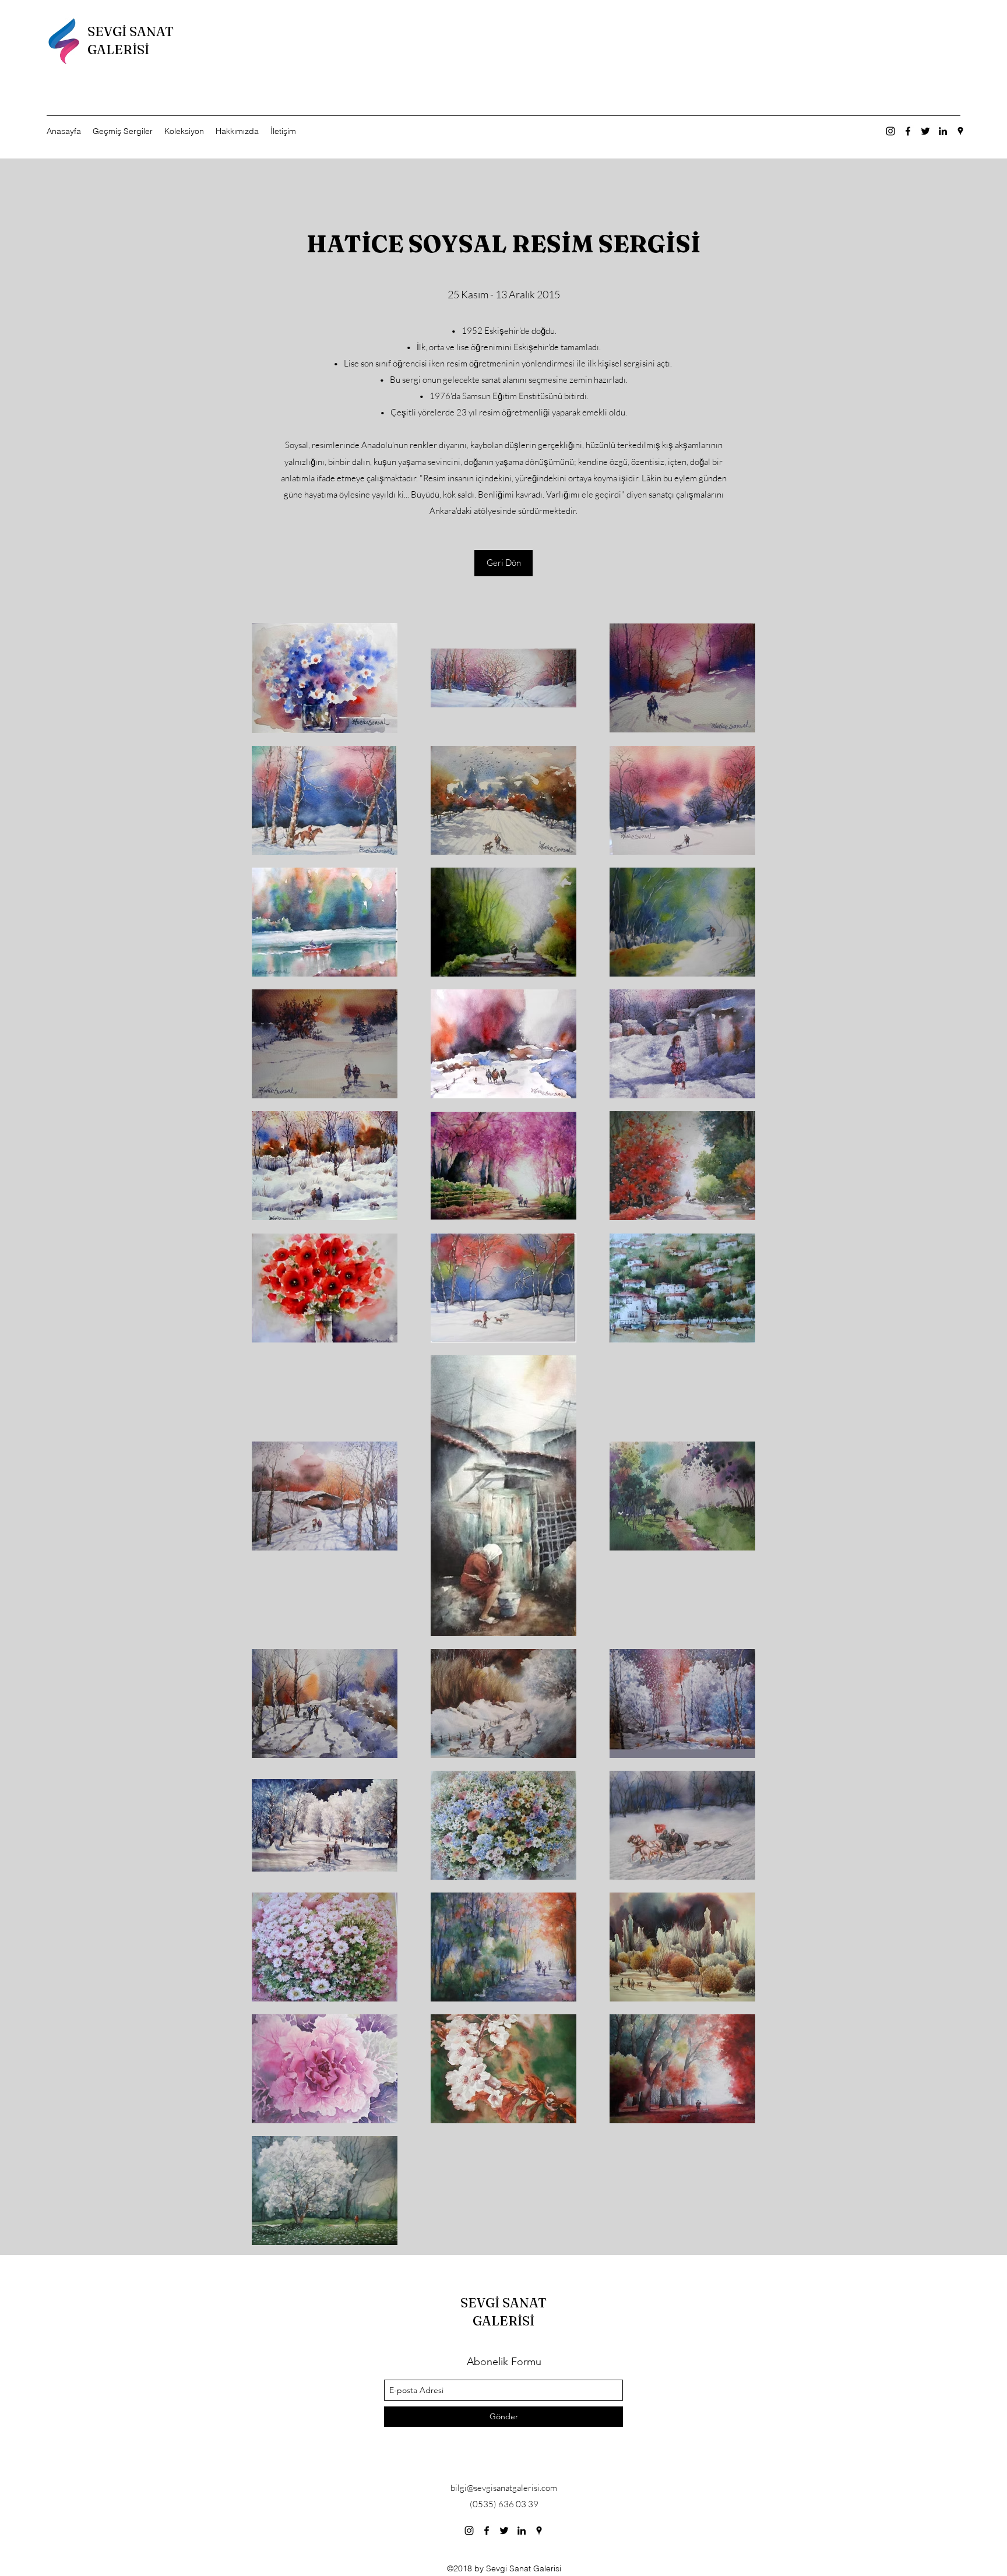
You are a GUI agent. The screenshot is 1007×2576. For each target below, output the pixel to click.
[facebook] (908, 131)
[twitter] (925, 131)
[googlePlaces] (960, 131)
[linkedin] (943, 131)
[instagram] (890, 131)
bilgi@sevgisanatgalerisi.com (504, 2488)
